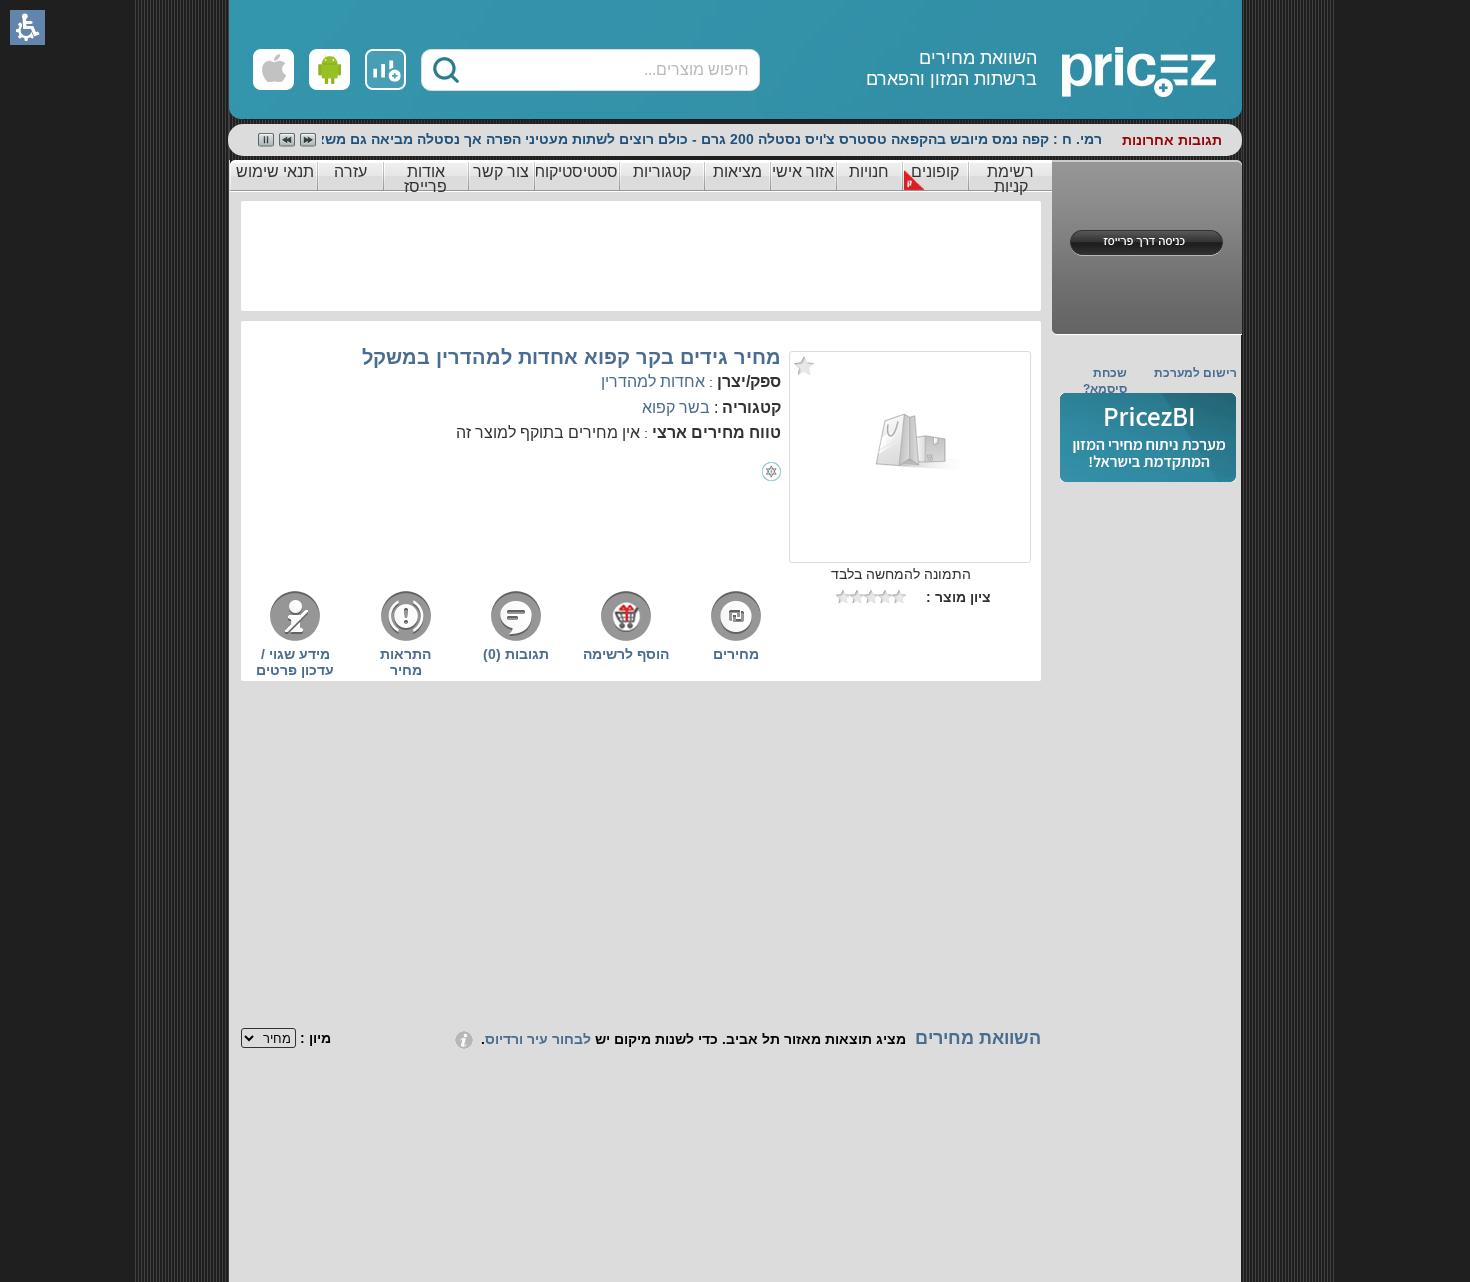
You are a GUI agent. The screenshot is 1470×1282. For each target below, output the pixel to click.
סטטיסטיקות (576, 171)
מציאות (737, 171)
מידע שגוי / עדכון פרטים (295, 662)
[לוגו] (1067, 60)
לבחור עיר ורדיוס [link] (538, 1039)
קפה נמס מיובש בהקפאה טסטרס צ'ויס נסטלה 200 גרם (875, 139)
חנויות (869, 171)
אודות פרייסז (425, 179)
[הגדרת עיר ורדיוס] (464, 1039)
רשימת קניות (1010, 179)
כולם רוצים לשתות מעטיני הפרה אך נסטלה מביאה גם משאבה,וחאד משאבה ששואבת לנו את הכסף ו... (365, 139)
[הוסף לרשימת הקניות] (626, 638)
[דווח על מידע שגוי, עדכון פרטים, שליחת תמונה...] (295, 638)
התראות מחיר (405, 662)
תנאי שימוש (275, 171)
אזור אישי (803, 171)
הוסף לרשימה (626, 654)
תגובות (516, 654)
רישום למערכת (1195, 373)
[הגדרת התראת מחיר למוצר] (406, 638)
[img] (1148, 437)
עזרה (350, 171)
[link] (385, 69)
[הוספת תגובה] (516, 638)
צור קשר (501, 171)
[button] (446, 70)
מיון (320, 1038)
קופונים (935, 171)
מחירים (736, 654)
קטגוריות (662, 171)
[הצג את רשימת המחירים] (736, 638)
